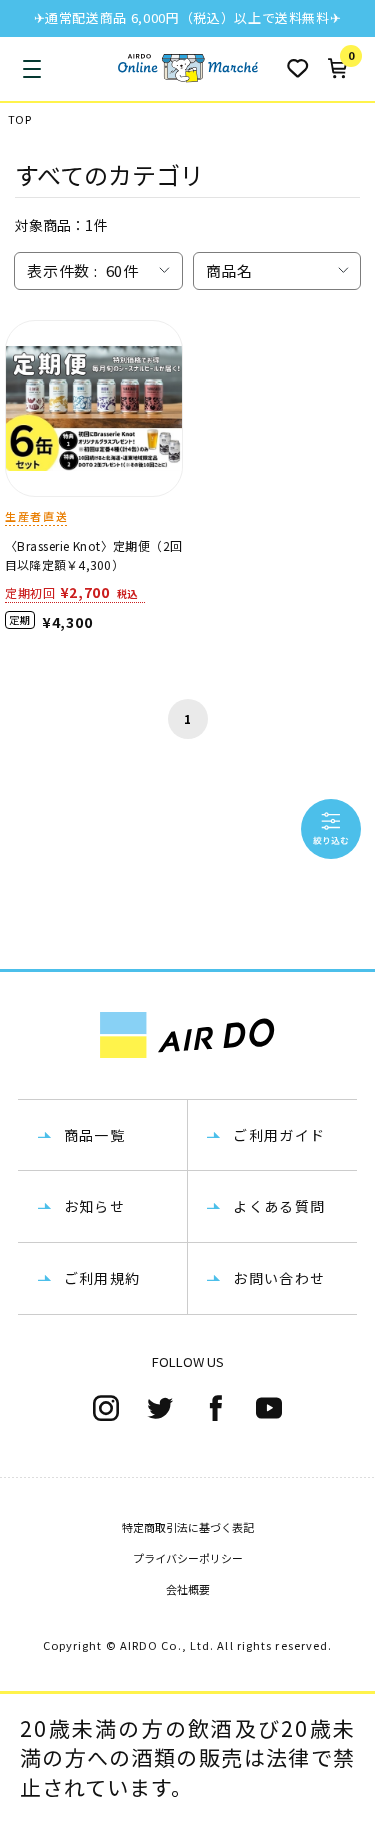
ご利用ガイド (279, 1135)
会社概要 (188, 1589)
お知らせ (95, 1206)
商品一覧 (95, 1135)
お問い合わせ (279, 1278)
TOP (19, 119)
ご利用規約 (102, 1278)
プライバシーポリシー (188, 1558)
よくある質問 (279, 1206)
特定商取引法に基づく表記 (188, 1527)
